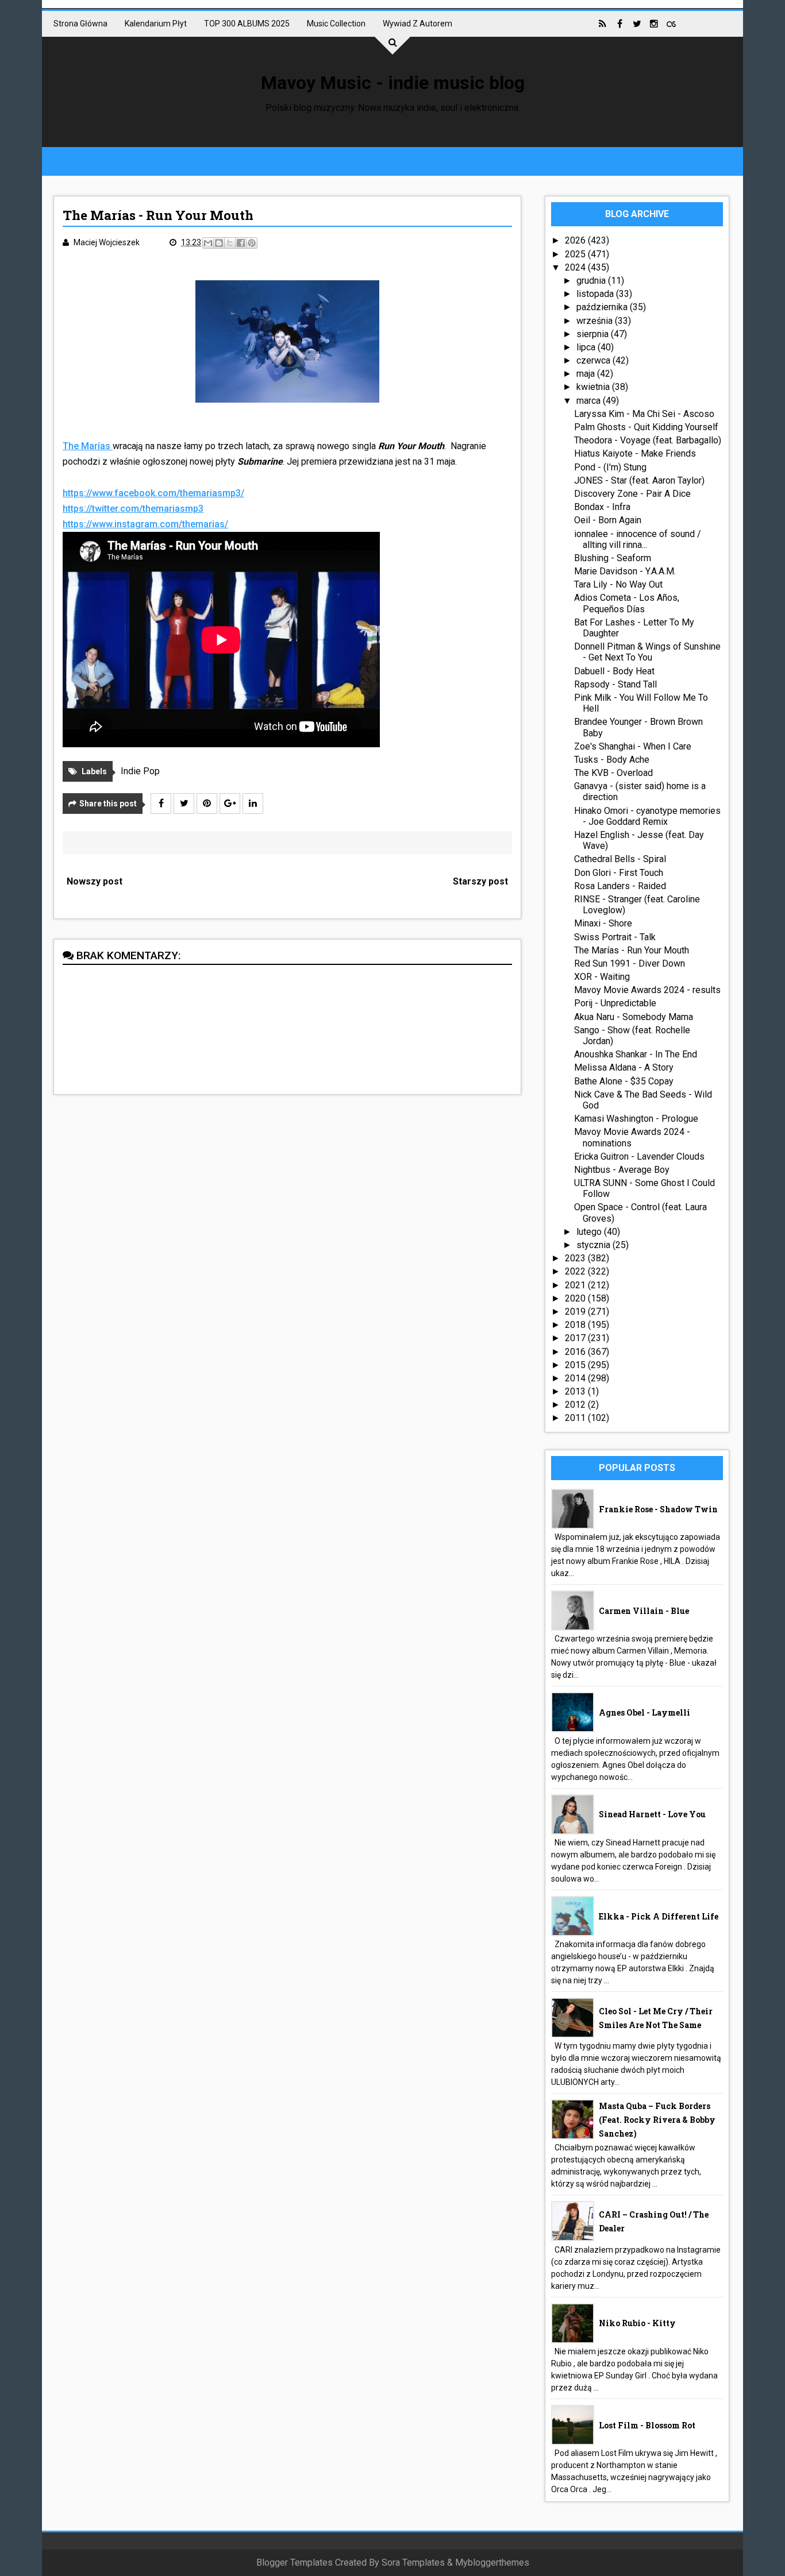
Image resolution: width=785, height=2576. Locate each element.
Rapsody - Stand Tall (615, 684)
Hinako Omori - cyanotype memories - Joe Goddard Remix (647, 816)
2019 (576, 1312)
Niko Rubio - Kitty (637, 2323)
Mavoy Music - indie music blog (393, 83)
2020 (576, 1298)
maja (587, 374)
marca (590, 401)
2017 (576, 1338)
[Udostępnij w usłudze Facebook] (241, 243)
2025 (576, 254)
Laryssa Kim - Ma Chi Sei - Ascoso (644, 414)
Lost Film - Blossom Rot (647, 2425)
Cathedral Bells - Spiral (620, 859)
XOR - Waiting (602, 977)
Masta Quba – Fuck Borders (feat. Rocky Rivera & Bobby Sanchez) (657, 2120)
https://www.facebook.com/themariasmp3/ (153, 493)
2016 (576, 1352)
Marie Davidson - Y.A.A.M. (625, 571)
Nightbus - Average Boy (622, 1170)
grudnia (592, 281)
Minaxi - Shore (603, 923)
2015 (576, 1365)
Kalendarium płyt (156, 24)
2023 (576, 1258)
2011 (576, 1418)
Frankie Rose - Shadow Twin (658, 1509)
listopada (596, 294)
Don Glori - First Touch (619, 873)
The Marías (88, 446)
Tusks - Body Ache (612, 760)
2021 (576, 1285)
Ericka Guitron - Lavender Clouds (639, 1156)
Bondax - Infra (602, 507)
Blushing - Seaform (613, 558)
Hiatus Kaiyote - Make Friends (635, 453)
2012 (576, 1405)
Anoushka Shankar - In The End (636, 1054)
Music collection (336, 24)
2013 (576, 1391)
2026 (576, 240)
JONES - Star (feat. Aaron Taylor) (639, 480)
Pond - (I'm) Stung (610, 467)
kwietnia (594, 387)
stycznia (594, 1245)
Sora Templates (413, 2563)
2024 (576, 267)
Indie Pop (140, 771)
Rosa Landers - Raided (620, 886)
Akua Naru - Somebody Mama (634, 1017)
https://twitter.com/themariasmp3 (133, 509)
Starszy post (480, 881)
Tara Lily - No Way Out (618, 584)
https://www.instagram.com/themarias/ (145, 524)
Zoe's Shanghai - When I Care (633, 746)
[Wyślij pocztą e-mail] (208, 243)
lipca (587, 347)
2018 (576, 1325)
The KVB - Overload (613, 773)
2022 (576, 1271)
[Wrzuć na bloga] (219, 243)
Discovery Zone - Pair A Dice (632, 494)
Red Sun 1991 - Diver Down (630, 963)
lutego (590, 1232)
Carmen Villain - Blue (644, 1611)
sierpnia (594, 334)
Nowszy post (95, 881)
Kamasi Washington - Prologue (636, 1119)
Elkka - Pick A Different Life (659, 1916)
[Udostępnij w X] (230, 243)
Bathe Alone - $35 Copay (624, 1081)
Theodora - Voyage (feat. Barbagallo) (648, 440)
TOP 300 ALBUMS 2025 (247, 24)
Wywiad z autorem (417, 24)
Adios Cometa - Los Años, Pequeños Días (627, 603)
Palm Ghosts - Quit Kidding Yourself (646, 427)
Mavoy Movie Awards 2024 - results (647, 990)
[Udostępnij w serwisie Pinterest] (252, 243)
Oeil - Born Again (608, 520)
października (603, 307)
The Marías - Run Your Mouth (632, 950)
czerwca (594, 360)
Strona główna (80, 24)
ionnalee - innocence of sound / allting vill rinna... (638, 539)
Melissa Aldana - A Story (624, 1067)
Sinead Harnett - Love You (652, 1814)
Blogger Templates (295, 2563)
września (596, 321)
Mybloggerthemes (492, 2563)
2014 (576, 1378)
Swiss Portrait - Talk (615, 937)
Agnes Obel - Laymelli (644, 1712)
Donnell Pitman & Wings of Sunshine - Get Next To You (647, 652)
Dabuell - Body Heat (614, 671)
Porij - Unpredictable (615, 1003)
